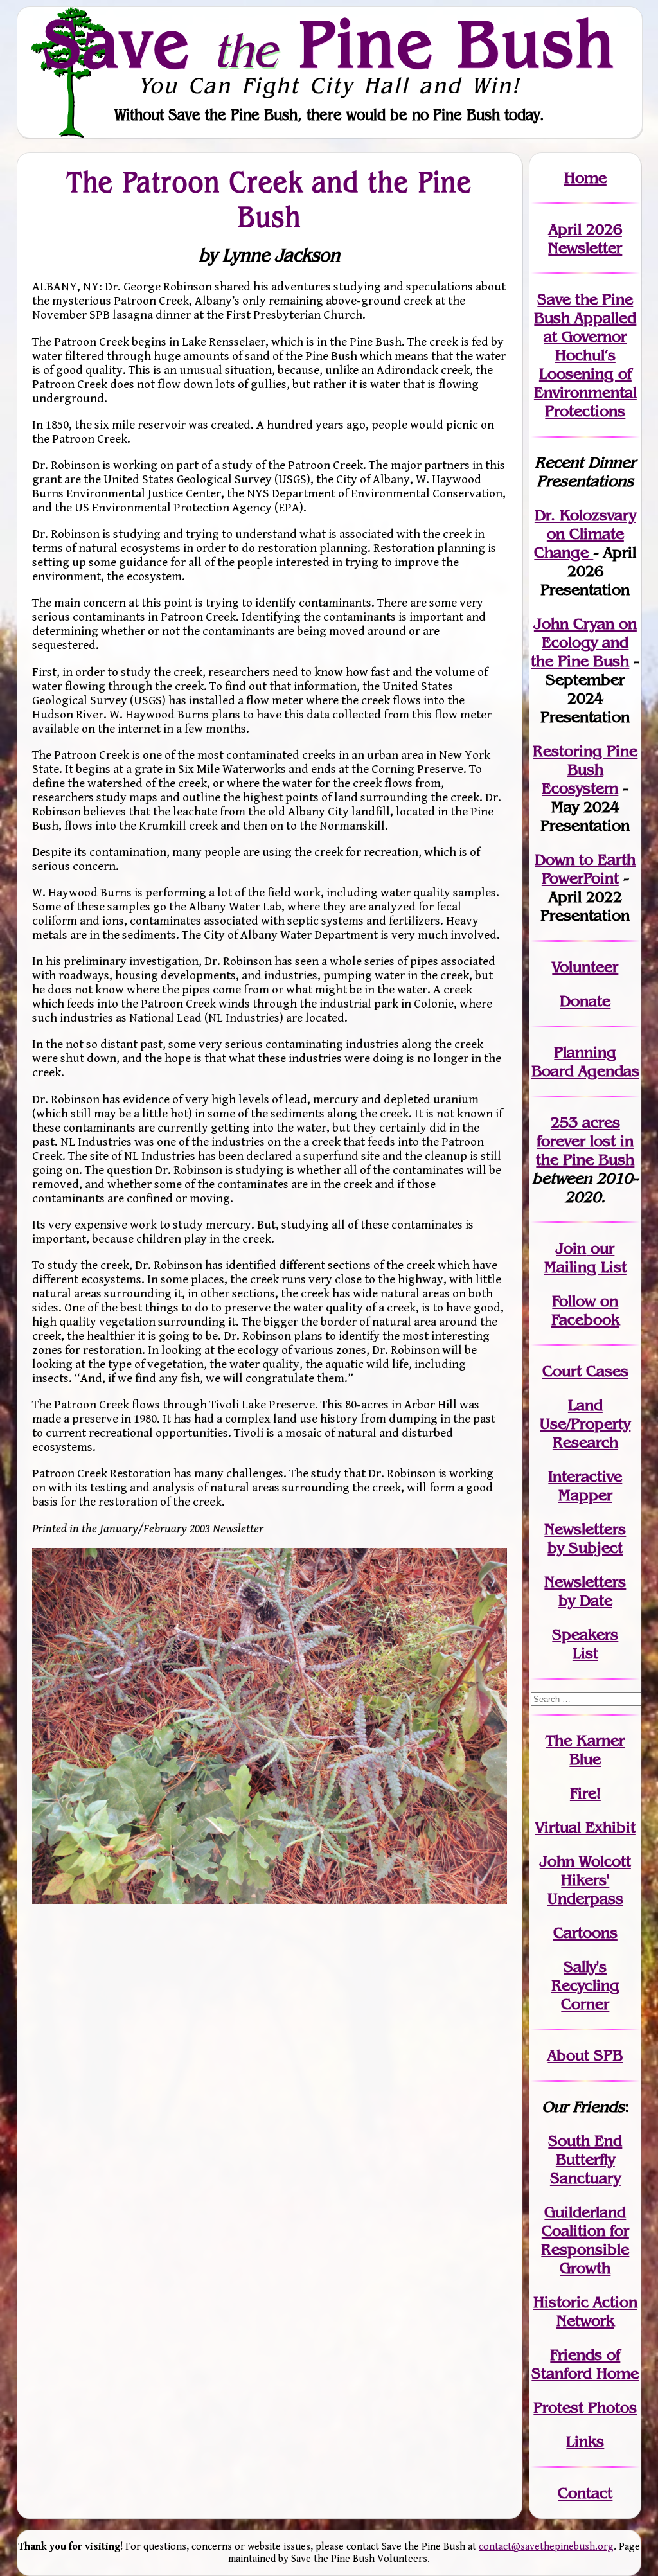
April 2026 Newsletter (585, 238)
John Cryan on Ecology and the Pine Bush (584, 642)
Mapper (585, 1495)
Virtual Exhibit (585, 1827)
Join (571, 1248)
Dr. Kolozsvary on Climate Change (585, 534)
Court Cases (585, 1371)
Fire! (585, 1793)
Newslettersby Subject (585, 1538)
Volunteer (585, 967)
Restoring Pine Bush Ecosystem (585, 769)
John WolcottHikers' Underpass (585, 1880)
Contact (585, 2493)
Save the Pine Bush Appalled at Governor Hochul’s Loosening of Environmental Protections (585, 355)
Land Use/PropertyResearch (585, 1424)
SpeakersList (585, 1644)
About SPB (585, 2055)
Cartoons (585, 1932)
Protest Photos (585, 2407)
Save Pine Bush (330, 43)
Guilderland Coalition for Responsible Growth (585, 2240)
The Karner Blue (585, 1750)
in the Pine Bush (585, 1150)
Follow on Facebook (585, 1310)
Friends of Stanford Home (585, 2364)
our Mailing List (585, 1257)
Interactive (585, 1476)
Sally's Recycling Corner (585, 1985)
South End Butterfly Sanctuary (585, 2159)
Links (585, 2441)
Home (585, 178)
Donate (585, 1001)
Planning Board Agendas (585, 1061)
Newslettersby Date (585, 1591)
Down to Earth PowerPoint (585, 869)
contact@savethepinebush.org (546, 2547)
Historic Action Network (585, 2311)
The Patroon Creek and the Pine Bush (270, 199)
